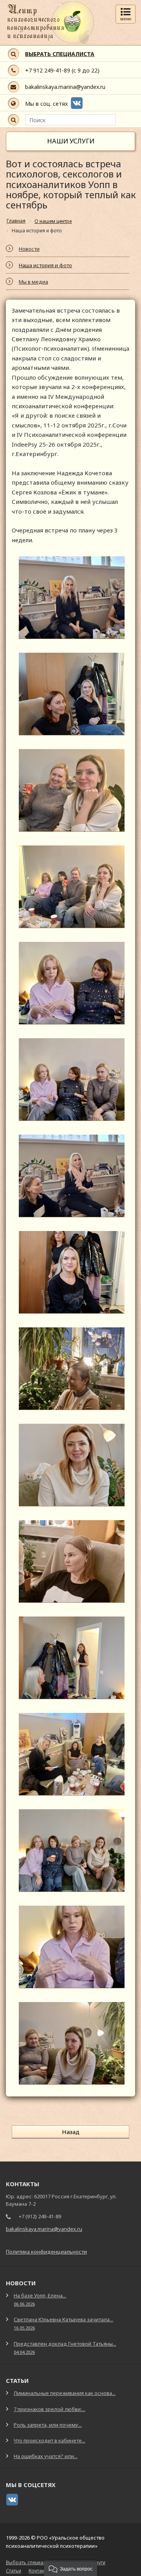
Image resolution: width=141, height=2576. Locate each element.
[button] (70, 2568)
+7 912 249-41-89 (48, 70)
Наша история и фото (45, 265)
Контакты (39, 2571)
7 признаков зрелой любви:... (50, 2409)
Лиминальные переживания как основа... (65, 2393)
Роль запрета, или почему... (48, 2425)
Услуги (98, 2562)
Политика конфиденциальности (46, 2252)
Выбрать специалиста (31, 2562)
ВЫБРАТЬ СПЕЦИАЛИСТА (60, 54)
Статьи (14, 2571)
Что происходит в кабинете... (50, 2440)
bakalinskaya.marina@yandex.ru (65, 87)
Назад (71, 2132)
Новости (29, 249)
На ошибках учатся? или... (46, 2456)
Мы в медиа (33, 282)
